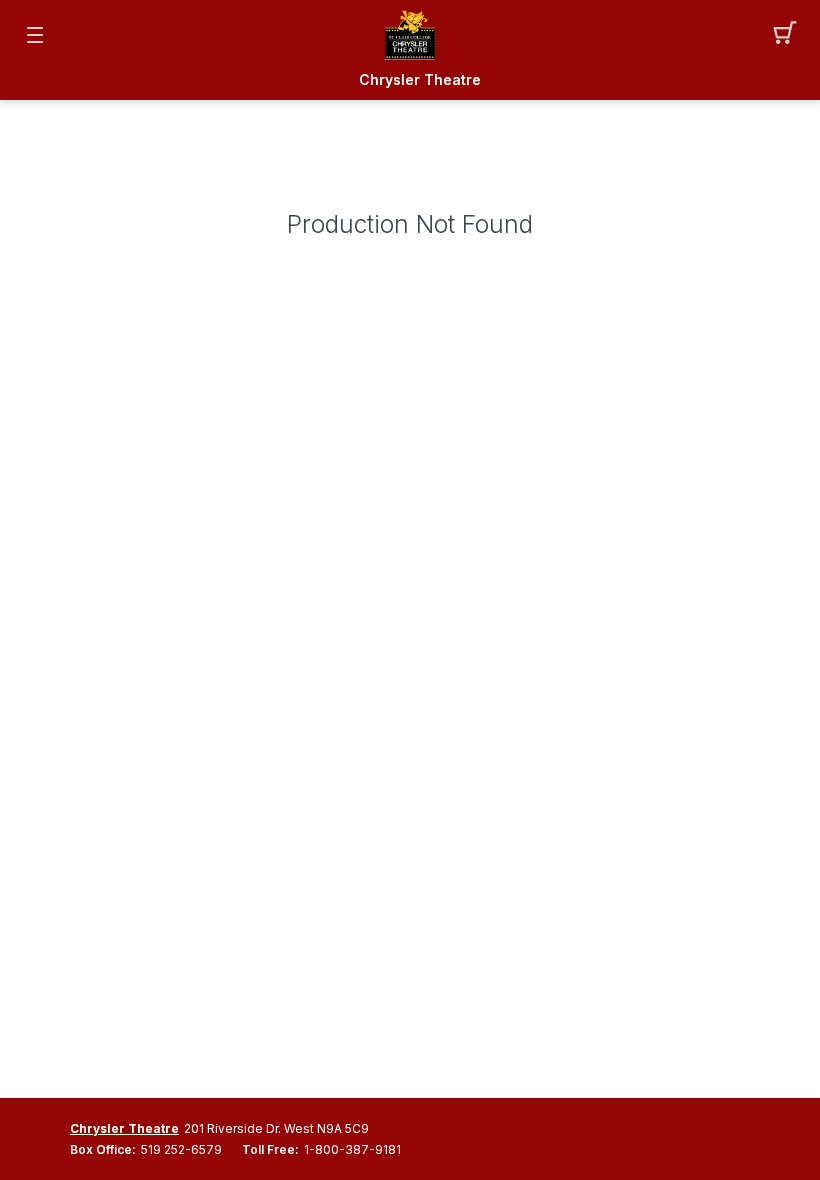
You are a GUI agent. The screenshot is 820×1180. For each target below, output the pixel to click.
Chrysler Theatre (420, 80)
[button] (785, 35)
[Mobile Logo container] (410, 35)
